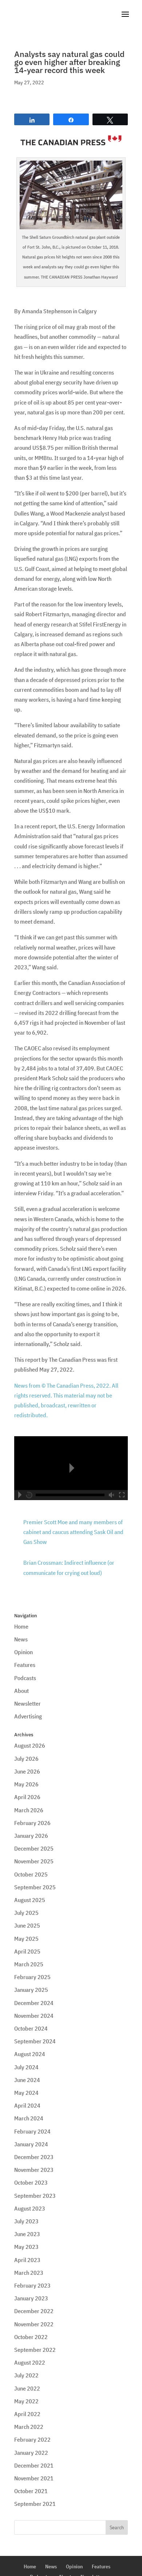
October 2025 (31, 1874)
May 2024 (26, 2093)
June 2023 (27, 2234)
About (21, 1691)
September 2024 (35, 2041)
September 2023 (35, 2196)
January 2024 (31, 2144)
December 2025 (34, 1848)
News (21, 1639)
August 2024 (30, 2054)
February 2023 (32, 2285)
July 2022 (26, 2375)
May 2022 (26, 2401)
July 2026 (26, 1759)
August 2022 (30, 2362)
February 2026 (32, 1823)
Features (25, 1665)
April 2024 (27, 2105)
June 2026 (27, 1771)
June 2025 (27, 1925)
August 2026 (30, 1745)
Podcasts (25, 1678)
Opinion (23, 1652)
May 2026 (26, 1784)
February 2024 (32, 2131)
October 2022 (31, 2337)
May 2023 (26, 2247)
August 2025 (30, 1900)
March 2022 (29, 2427)
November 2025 (34, 1861)
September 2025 (35, 1887)
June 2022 (27, 2388)
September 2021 (35, 2504)
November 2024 (34, 2016)
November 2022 (34, 2324)
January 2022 (31, 2453)
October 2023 (31, 2182)
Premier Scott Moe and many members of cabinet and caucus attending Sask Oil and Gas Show (73, 1532)
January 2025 (31, 1990)
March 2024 (29, 2118)
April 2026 (27, 1797)
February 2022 (32, 2439)
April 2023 (27, 2260)
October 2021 (31, 2491)
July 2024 (26, 2067)
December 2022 (34, 2311)
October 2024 (31, 2028)
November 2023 (34, 2170)
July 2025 (26, 1913)
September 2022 (35, 2350)
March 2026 (29, 1810)
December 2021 (34, 2465)
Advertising (28, 1716)
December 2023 (34, 2157)
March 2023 (29, 2273)
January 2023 (31, 2298)
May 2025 (26, 1939)
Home (21, 1626)
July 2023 (26, 2221)
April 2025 (27, 1951)
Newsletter (27, 1703)
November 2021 (34, 2478)
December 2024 (34, 2003)
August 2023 (30, 2208)
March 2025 (29, 1964)
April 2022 (27, 2414)
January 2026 (31, 1836)
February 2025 (32, 1977)
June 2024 (27, 2080)
